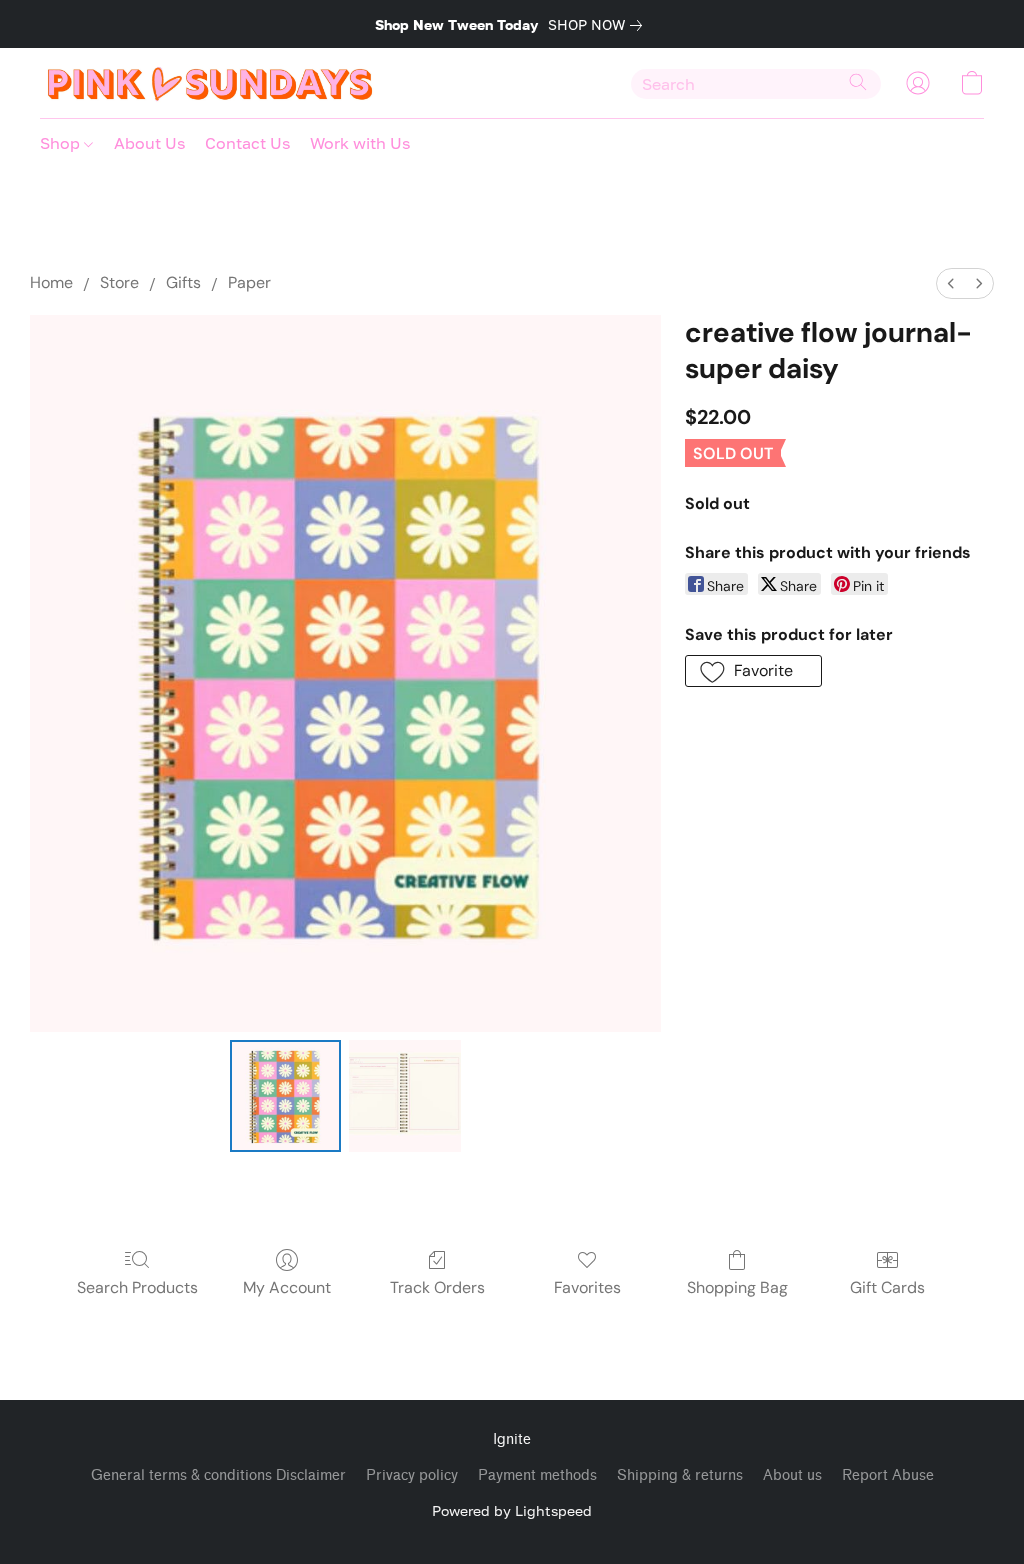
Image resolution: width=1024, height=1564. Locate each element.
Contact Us (247, 143)
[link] (599, 25)
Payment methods (537, 1475)
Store (119, 282)
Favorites (587, 1287)
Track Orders (437, 1287)
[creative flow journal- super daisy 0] (286, 1096)
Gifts (183, 282)
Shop (62, 143)
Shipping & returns (680, 1475)
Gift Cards (887, 1287)
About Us (149, 143)
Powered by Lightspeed (512, 1510)
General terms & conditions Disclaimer (218, 1475)
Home (51, 282)
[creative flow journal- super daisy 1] (405, 1096)
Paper (249, 282)
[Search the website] (858, 82)
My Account (287, 1287)
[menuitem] (951, 283)
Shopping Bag (737, 1287)
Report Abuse (888, 1475)
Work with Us (360, 143)
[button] (210, 83)
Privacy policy (412, 1475)
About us (792, 1475)
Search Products (137, 1287)
